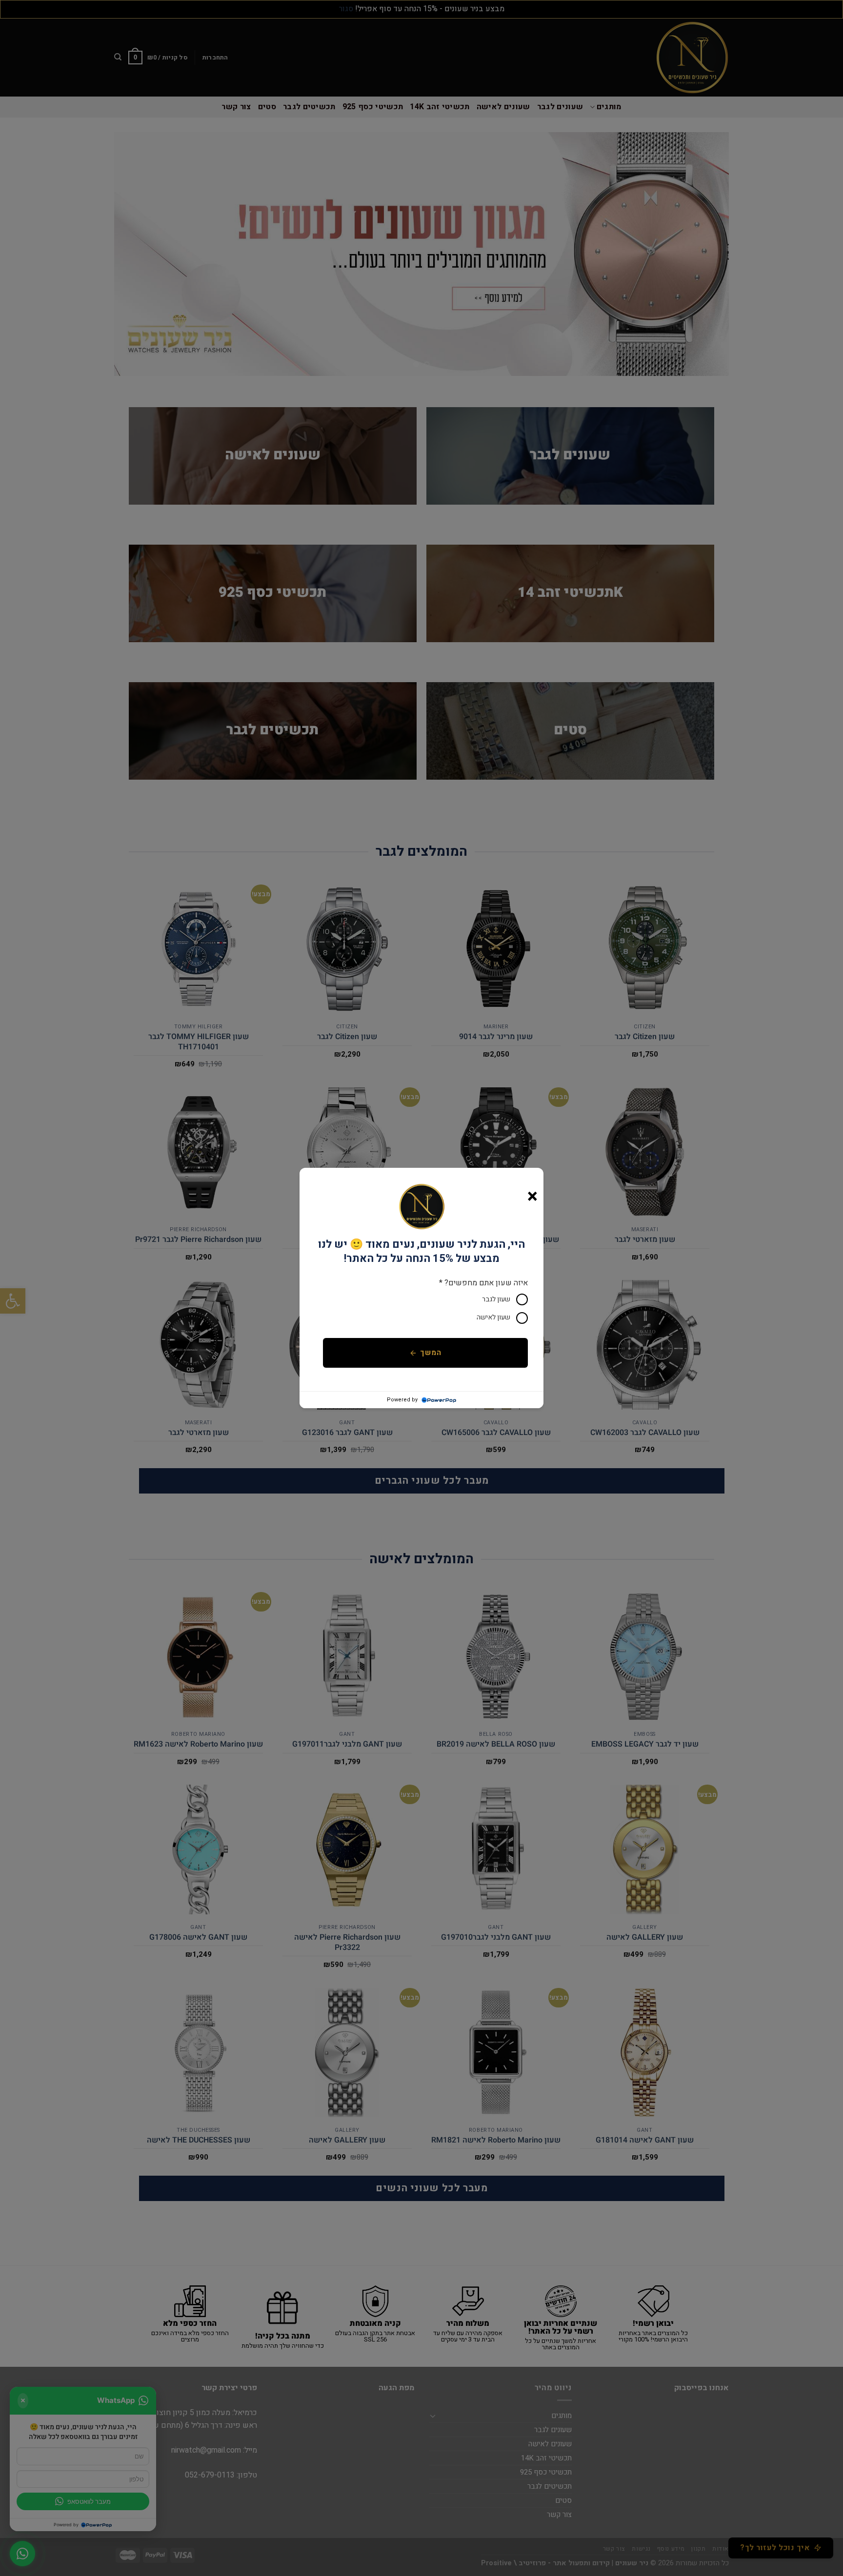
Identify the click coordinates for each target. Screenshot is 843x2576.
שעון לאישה (493, 1317)
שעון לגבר (496, 1299)
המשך (431, 1353)
